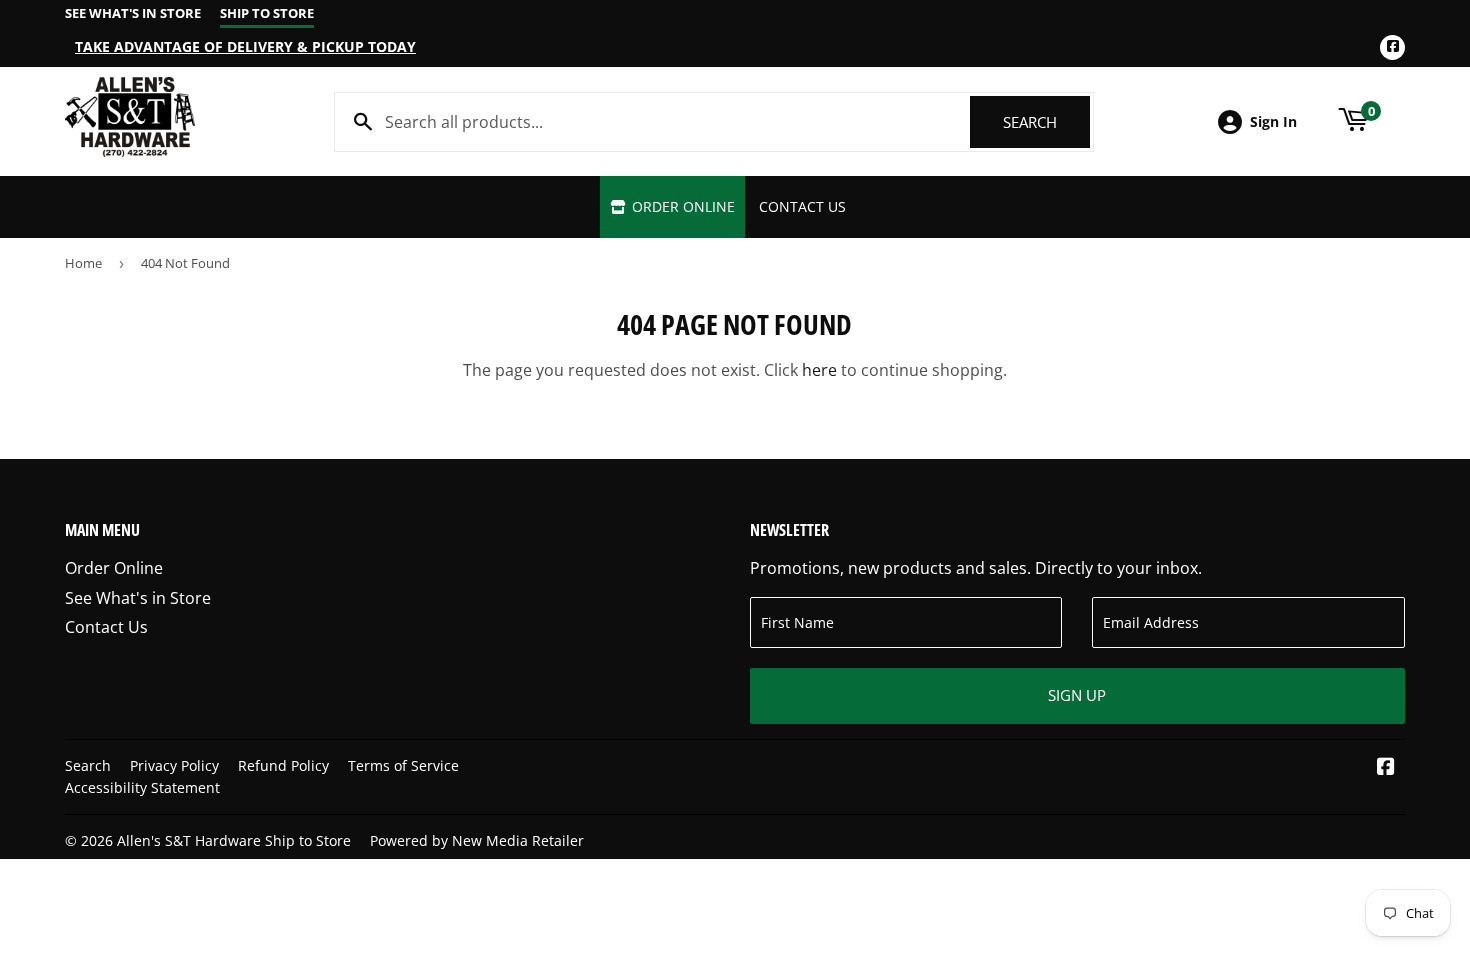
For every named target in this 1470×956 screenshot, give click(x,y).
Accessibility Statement (142, 787)
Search (1046, 122)
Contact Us (802, 206)
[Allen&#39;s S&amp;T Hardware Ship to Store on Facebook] (1386, 768)
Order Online (681, 206)
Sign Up (1077, 695)
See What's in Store (138, 598)
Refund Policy (283, 765)
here (819, 370)
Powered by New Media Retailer (477, 840)
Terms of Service (403, 765)
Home (83, 263)
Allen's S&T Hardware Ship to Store (234, 840)
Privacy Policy (174, 765)
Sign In (1273, 121)
